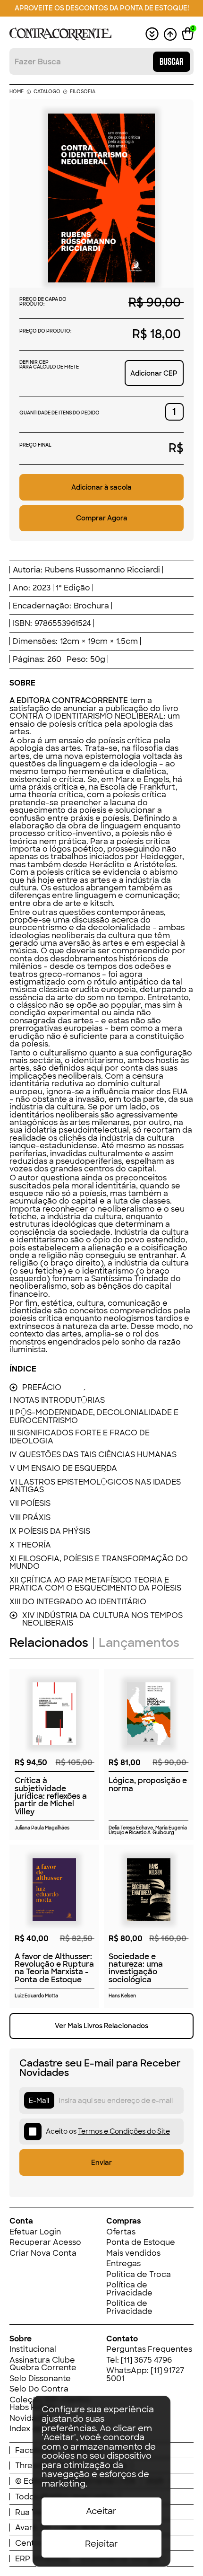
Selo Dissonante (40, 2378)
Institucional (33, 2349)
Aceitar (101, 2511)
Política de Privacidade (129, 2289)
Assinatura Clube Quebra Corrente (43, 2364)
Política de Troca (139, 2274)
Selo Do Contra (39, 2389)
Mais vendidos (133, 2253)
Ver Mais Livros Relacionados (101, 2026)
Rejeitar (101, 2544)
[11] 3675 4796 (146, 2360)
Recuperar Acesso (45, 2242)
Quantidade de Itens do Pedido (59, 413)
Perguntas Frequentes (149, 2349)
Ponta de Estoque (141, 2242)
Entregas (123, 2263)
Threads (31, 2465)
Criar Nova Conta (43, 2253)
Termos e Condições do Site (124, 2131)
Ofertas (121, 2232)
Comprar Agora (102, 518)
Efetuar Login (35, 2232)
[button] (188, 34)
